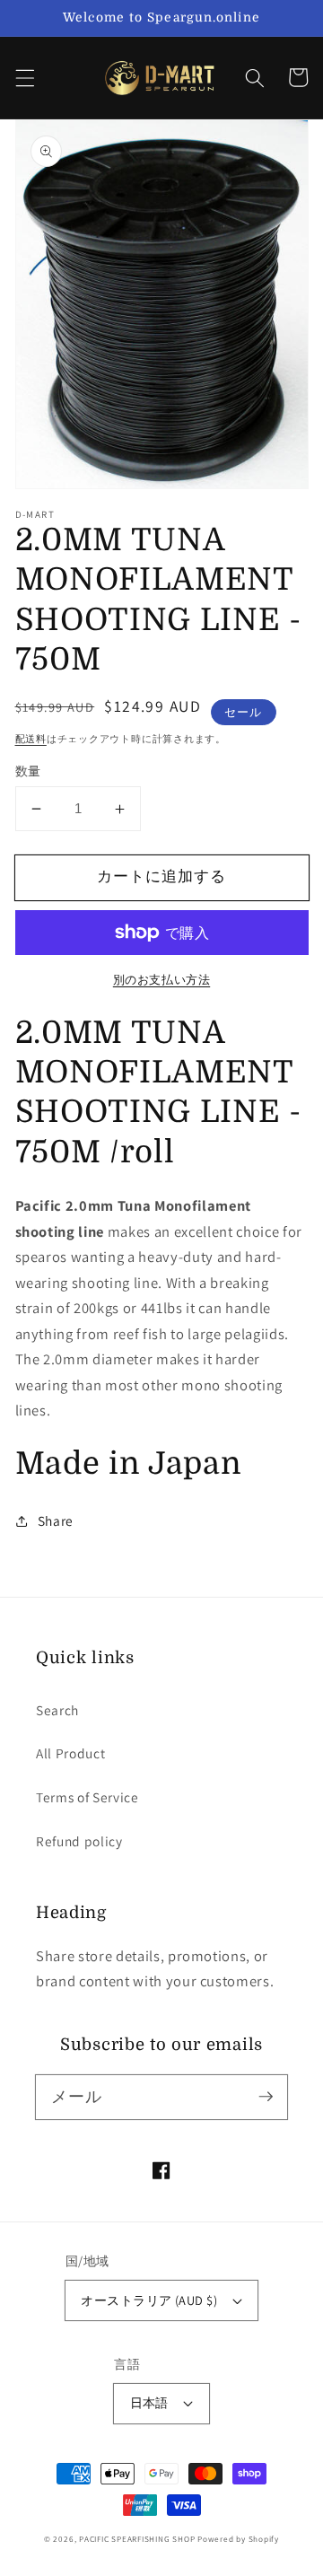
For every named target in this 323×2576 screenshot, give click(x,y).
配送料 (31, 739)
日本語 (149, 2402)
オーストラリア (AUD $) (149, 2300)
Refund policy (79, 1841)
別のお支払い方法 (161, 980)
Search (57, 1710)
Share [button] (56, 1520)
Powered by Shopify (238, 2539)
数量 (28, 771)
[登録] (266, 2097)
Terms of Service (87, 1797)
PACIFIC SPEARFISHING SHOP (137, 2539)
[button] (24, 77)
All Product (70, 1753)
